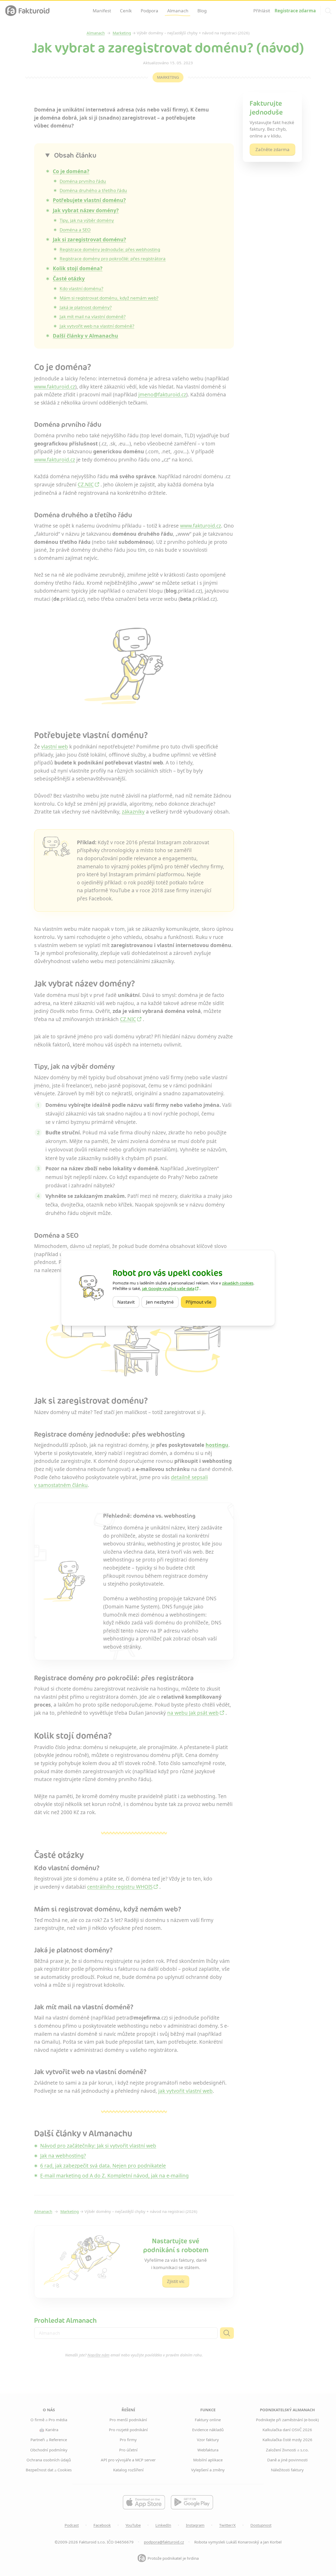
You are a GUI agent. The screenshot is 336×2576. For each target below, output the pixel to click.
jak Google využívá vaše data (168, 1288)
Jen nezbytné (162, 1302)
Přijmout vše (201, 1302)
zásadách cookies (238, 1283)
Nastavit (128, 1302)
